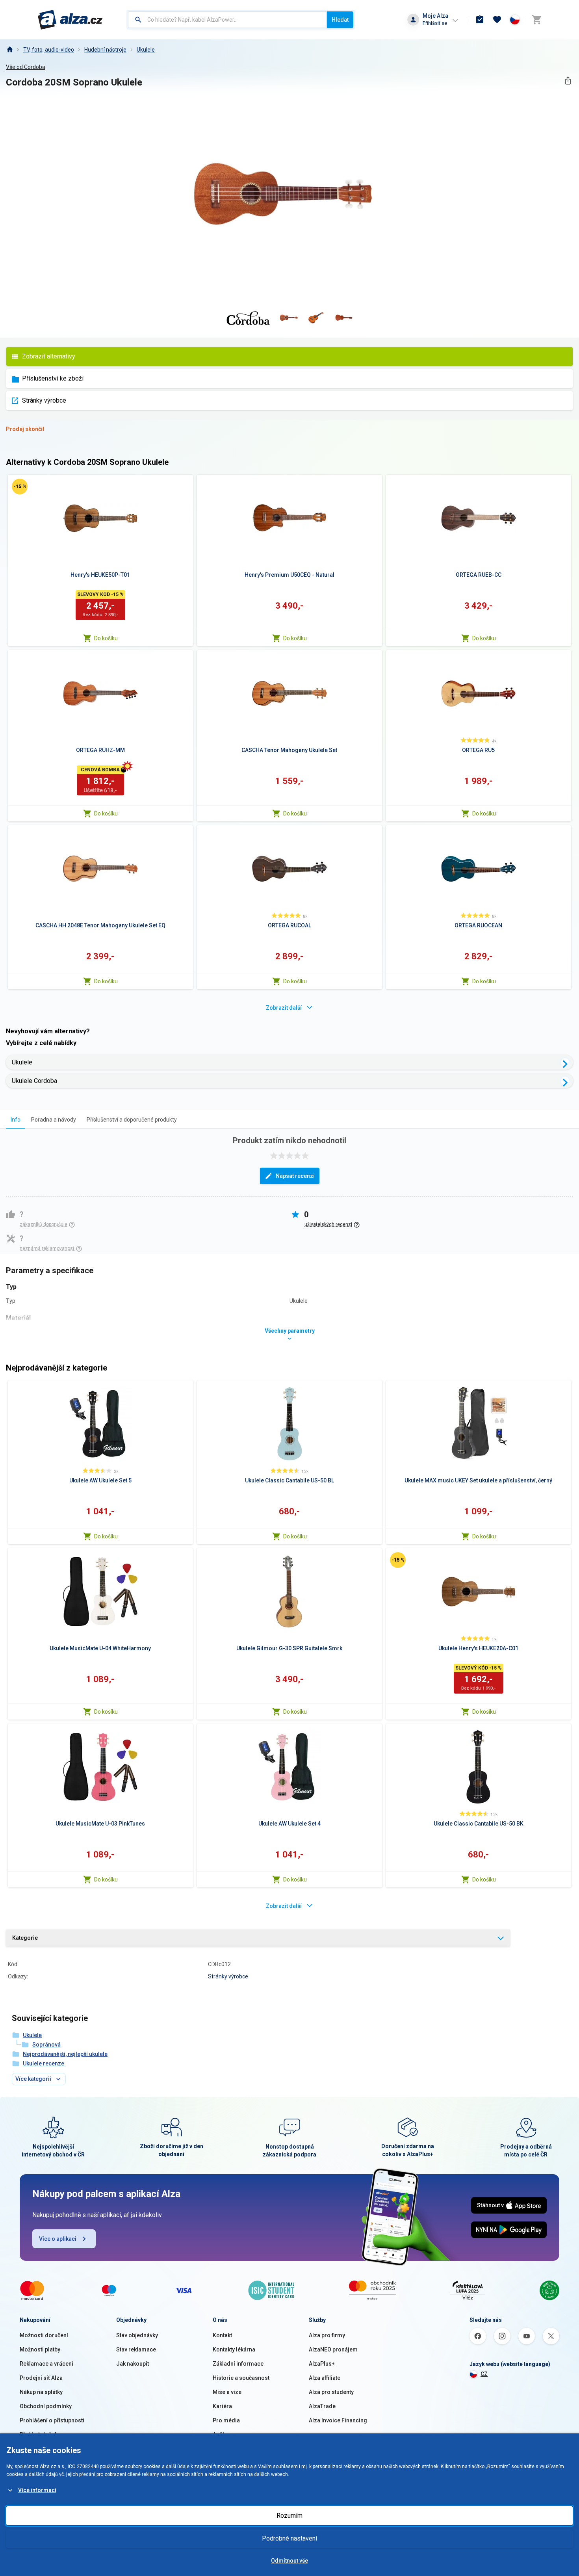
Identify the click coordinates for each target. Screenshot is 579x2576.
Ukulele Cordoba (34, 1081)
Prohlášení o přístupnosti (52, 2420)
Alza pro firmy (327, 2335)
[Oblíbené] (497, 20)
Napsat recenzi (295, 1176)
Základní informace (238, 2364)
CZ (484, 2374)
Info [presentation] (16, 1120)
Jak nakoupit (133, 2364)
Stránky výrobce (44, 400)
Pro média (226, 2420)
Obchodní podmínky (46, 2406)
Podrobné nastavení (289, 2538)
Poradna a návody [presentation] (54, 1120)
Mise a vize (227, 2392)
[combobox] (227, 20)
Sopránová (46, 2045)
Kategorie (25, 1938)
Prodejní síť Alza (41, 2378)
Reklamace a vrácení (46, 2364)
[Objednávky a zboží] (480, 20)
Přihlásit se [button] (435, 23)
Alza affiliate (325, 2378)
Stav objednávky (137, 2335)
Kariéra (222, 2406)
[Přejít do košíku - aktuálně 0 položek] (536, 20)
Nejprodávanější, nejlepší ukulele (65, 2054)
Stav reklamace (136, 2349)
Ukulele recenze (44, 2063)
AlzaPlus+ (322, 2364)
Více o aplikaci (58, 2239)
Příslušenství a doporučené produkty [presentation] (132, 1120)
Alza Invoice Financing (338, 2420)
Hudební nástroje (105, 50)
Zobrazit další (284, 1008)
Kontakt (222, 2335)
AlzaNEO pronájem (333, 2349)
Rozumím (289, 2516)
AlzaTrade (322, 2406)
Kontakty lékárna (234, 2349)
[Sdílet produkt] (568, 81)
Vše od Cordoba (26, 67)
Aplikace (224, 2435)
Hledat (340, 20)
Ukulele (146, 50)
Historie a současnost (241, 2378)
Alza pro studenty (331, 2392)
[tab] (16, 1119)
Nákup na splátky (41, 2392)
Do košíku (106, 638)
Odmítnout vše (289, 2561)
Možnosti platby (40, 2349)
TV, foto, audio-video (49, 50)
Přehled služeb (39, 2435)
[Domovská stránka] (9, 50)
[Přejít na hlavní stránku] (70, 20)
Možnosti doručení (44, 2335)
